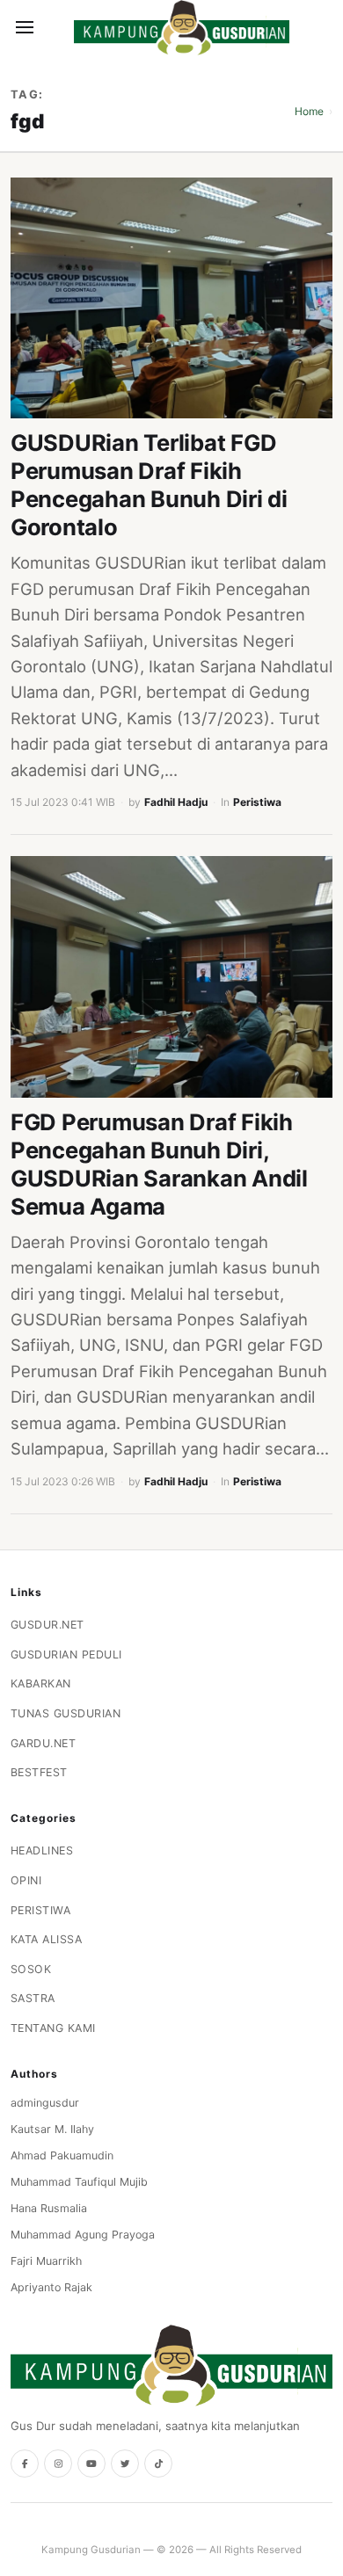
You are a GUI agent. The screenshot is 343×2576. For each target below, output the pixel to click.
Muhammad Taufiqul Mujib (79, 2182)
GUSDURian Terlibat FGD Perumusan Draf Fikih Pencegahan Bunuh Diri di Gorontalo (149, 485)
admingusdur (45, 2103)
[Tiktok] (158, 2464)
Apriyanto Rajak (51, 2287)
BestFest (39, 1772)
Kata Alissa (47, 1939)
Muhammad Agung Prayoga (83, 2235)
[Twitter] (125, 2464)
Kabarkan (41, 1683)
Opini (26, 1880)
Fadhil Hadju (176, 802)
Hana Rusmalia (49, 2208)
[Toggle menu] (25, 27)
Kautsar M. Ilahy (52, 2129)
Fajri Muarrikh (46, 2261)
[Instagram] (58, 2464)
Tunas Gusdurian (66, 1713)
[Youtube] (91, 2464)
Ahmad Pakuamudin (62, 2155)
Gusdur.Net (47, 1625)
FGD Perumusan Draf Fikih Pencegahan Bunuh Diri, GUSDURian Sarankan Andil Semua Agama (159, 1164)
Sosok (31, 1969)
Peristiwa (257, 802)
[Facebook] (25, 2464)
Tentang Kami (53, 2028)
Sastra (33, 1998)
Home (309, 111)
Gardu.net (44, 1743)
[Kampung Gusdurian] (182, 28)
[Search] (55, 27)
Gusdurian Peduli (66, 1654)
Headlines (42, 1850)
